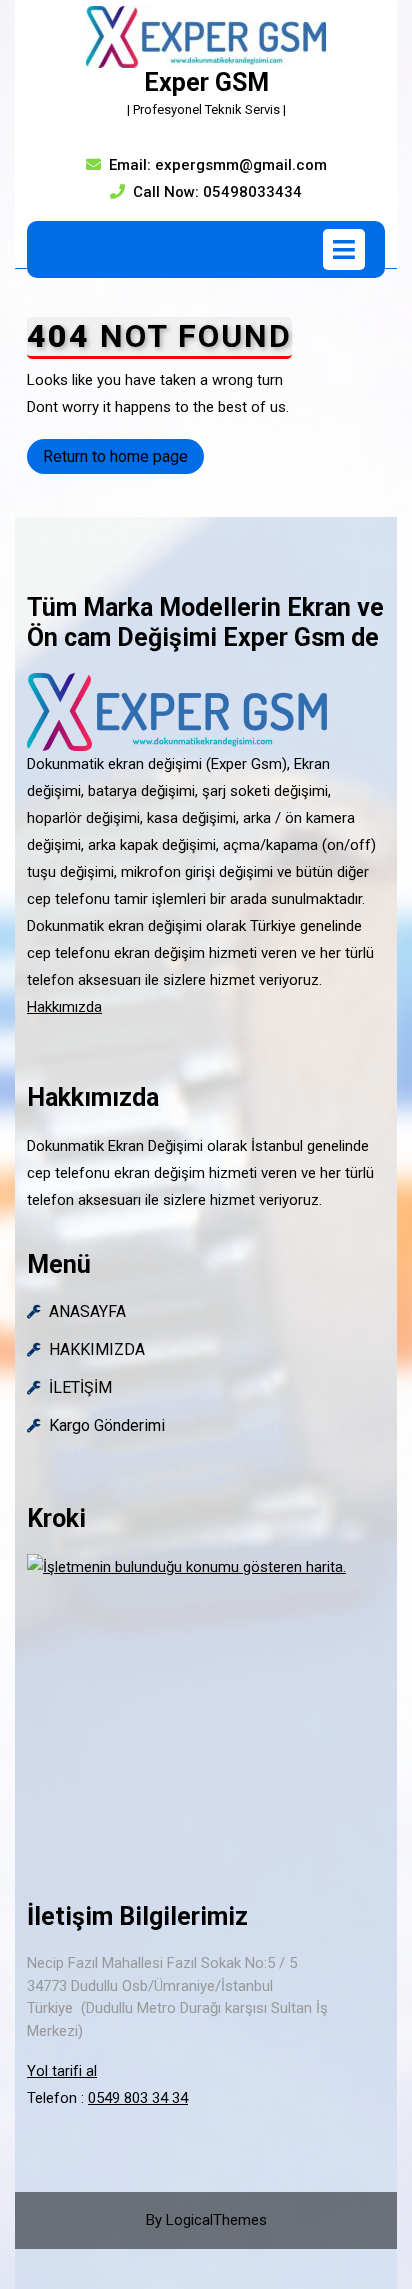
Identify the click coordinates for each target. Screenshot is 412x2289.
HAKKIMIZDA (97, 1349)
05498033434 (252, 192)
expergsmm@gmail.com (241, 165)
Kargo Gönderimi (107, 1425)
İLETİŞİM (80, 1387)
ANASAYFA (87, 1311)
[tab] (344, 249)
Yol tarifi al (62, 2071)
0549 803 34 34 (138, 2098)
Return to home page (123, 460)
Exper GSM (206, 82)
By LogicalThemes (206, 2220)
